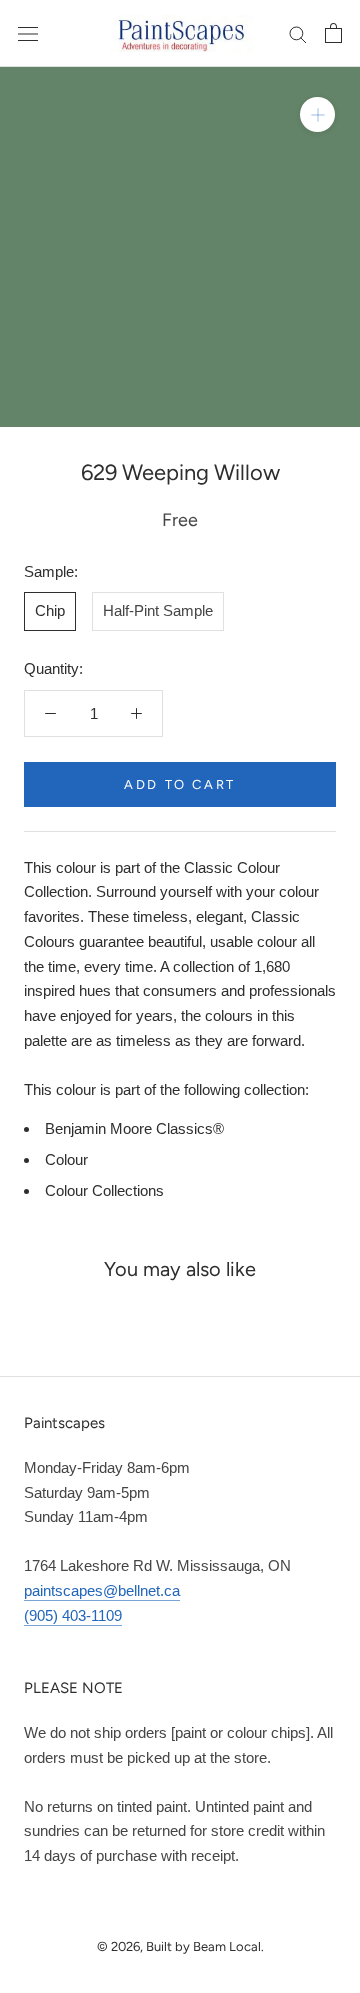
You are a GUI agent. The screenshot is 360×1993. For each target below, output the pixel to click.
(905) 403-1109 (73, 1615)
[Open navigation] (28, 33)
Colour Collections (104, 1190)
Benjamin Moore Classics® (134, 1128)
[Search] (298, 34)
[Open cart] (333, 33)
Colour (66, 1159)
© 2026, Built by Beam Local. (180, 1946)
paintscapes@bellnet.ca (102, 1590)
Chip (50, 610)
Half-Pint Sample (158, 610)
